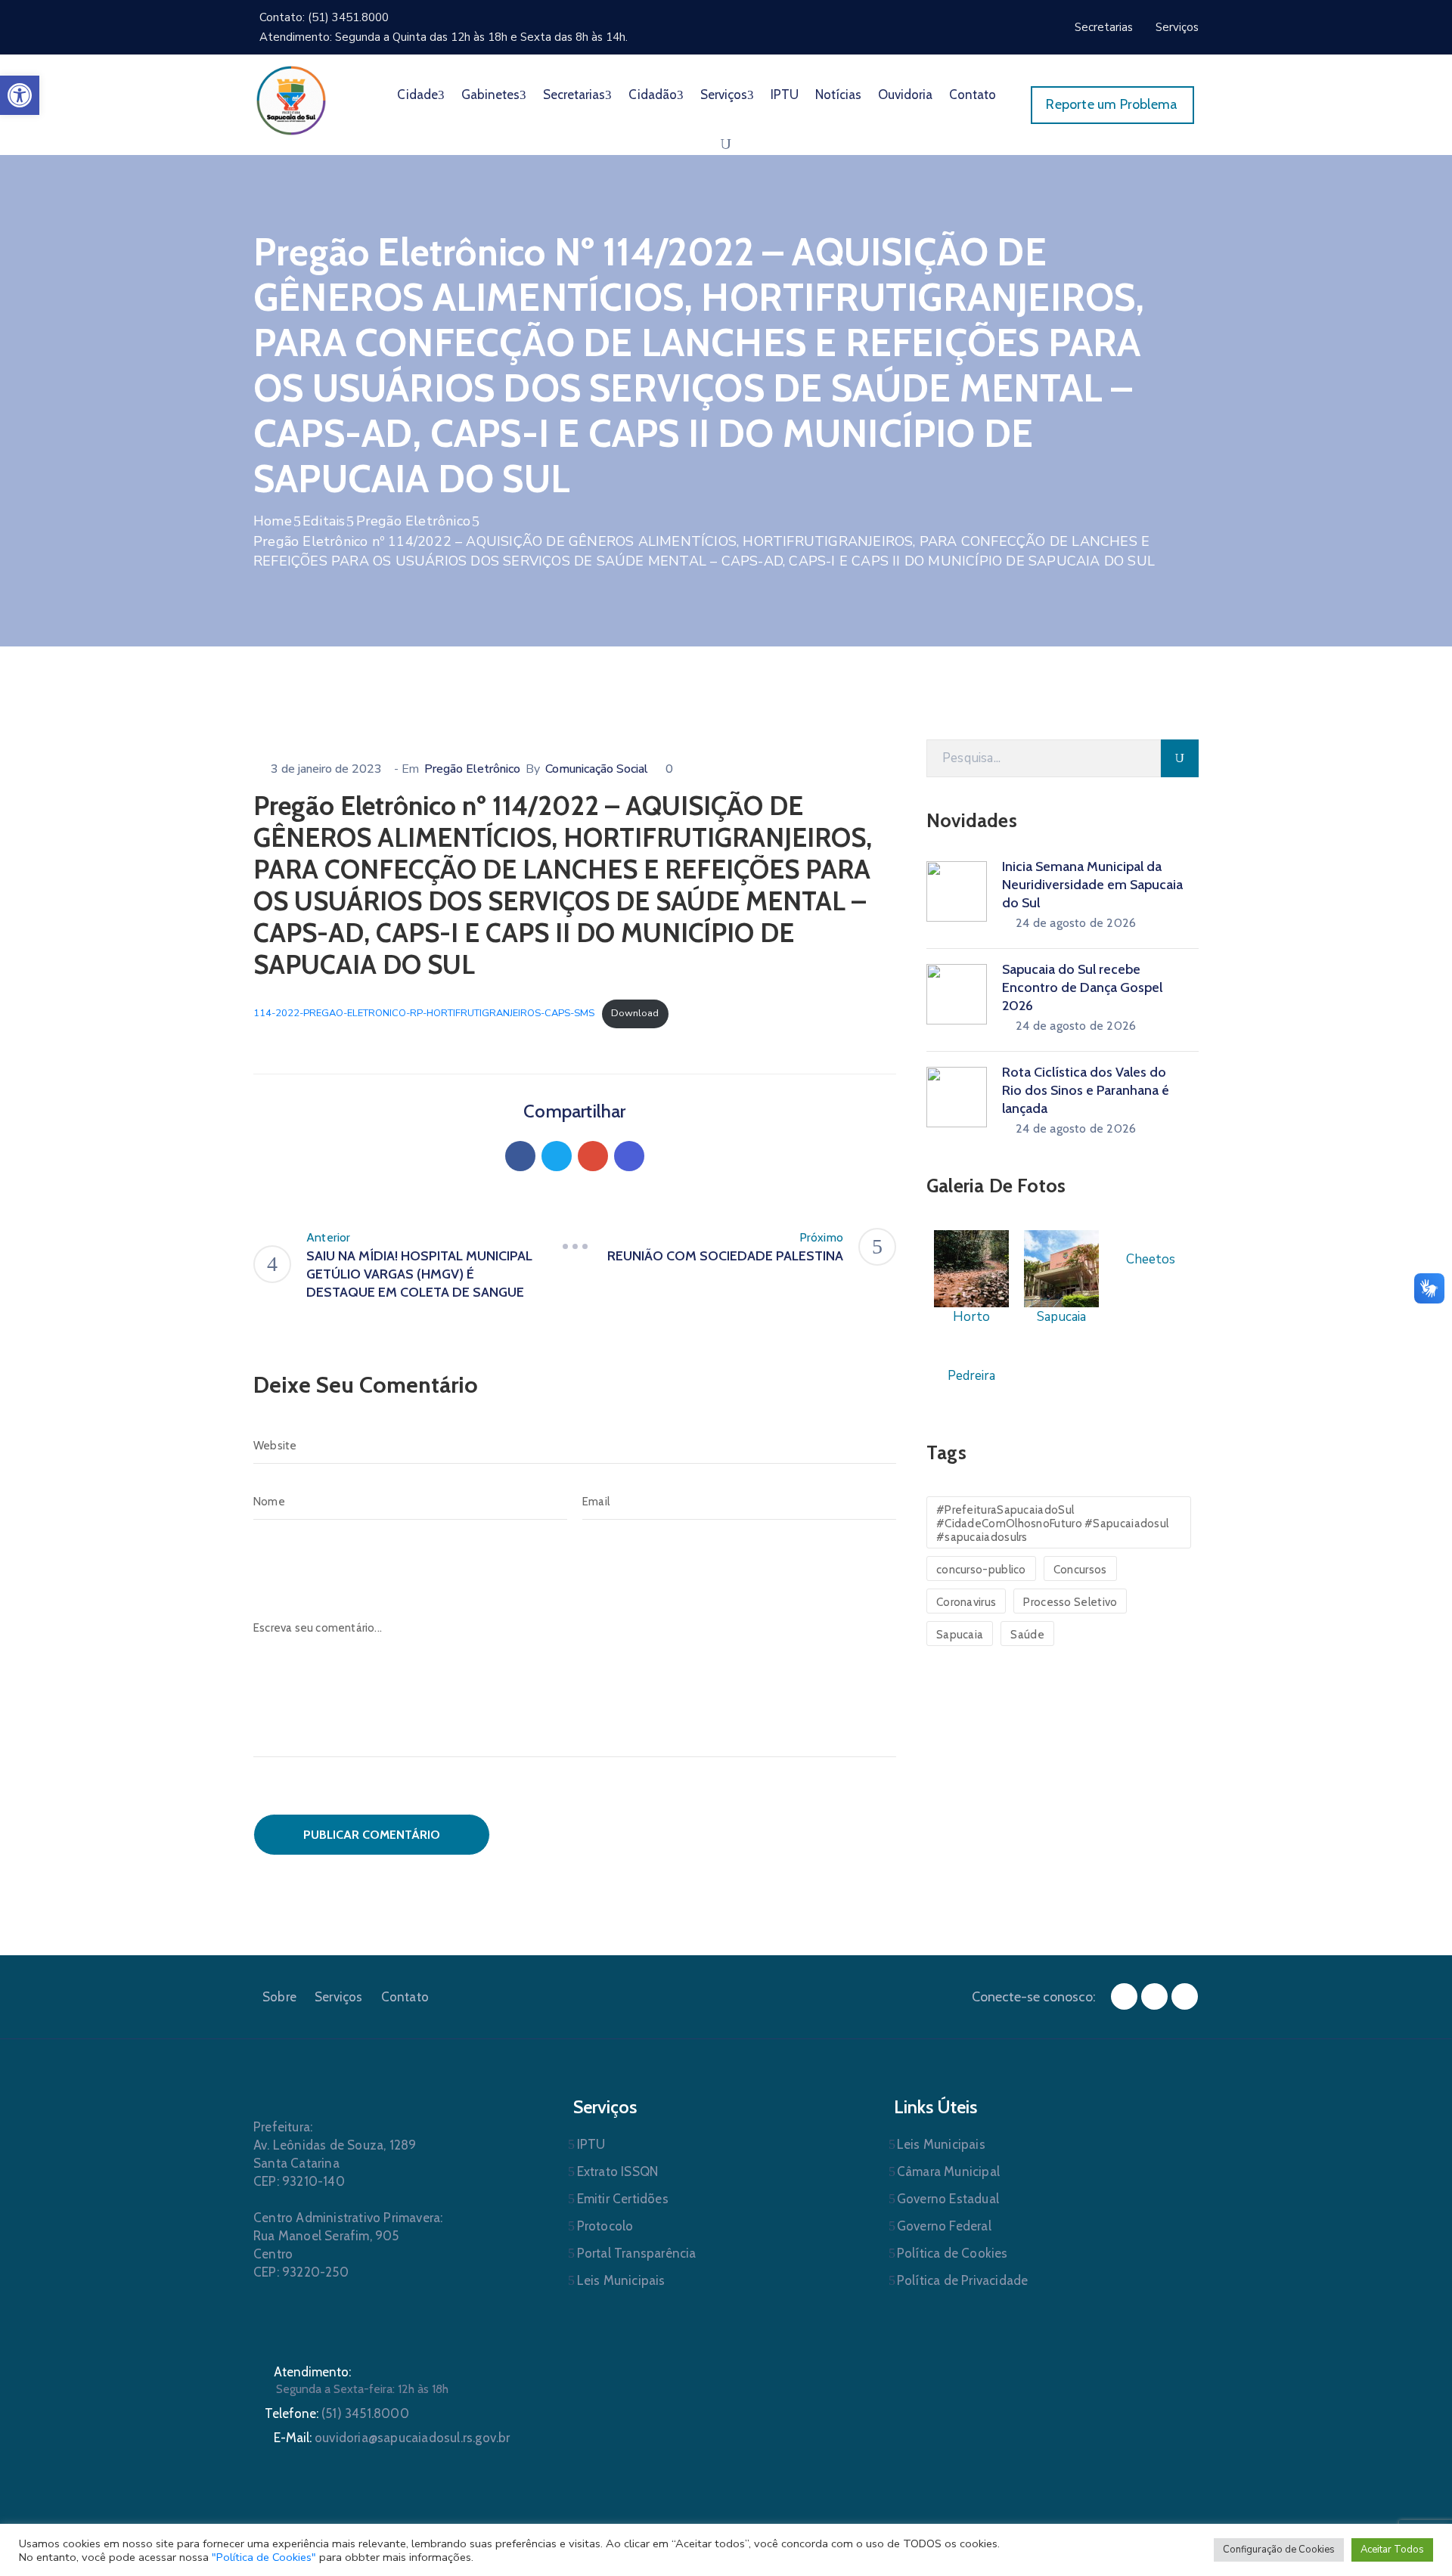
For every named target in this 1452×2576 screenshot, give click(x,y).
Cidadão (653, 95)
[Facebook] (520, 1156)
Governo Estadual (948, 2199)
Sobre (279, 1997)
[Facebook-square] (1124, 1996)
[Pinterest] (593, 1156)
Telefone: (337, 2413)
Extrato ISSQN (618, 2171)
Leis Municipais (621, 2280)
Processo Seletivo (1070, 1602)
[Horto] (971, 1268)
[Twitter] (557, 1156)
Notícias (838, 95)
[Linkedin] (629, 1156)
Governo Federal (944, 2226)
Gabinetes (490, 95)
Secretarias (574, 95)
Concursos (1080, 1570)
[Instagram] (1154, 1996)
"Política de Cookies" (264, 2557)
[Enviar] (1180, 758)
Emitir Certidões (623, 2199)
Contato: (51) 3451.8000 (324, 17)
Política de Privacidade (963, 2280)
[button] (20, 95)
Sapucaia (960, 1635)
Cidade (417, 95)
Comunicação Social (597, 769)
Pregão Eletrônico (413, 521)
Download (635, 1013)
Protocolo (605, 2226)
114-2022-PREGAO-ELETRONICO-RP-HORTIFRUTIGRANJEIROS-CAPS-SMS (424, 1013)
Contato (973, 95)
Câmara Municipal (948, 2171)
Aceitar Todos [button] (1392, 2550)
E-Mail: (392, 2438)
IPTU (785, 95)
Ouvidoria (905, 95)
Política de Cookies (952, 2253)
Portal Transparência (637, 2253)
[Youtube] (1185, 1996)
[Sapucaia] (1061, 1268)
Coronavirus (966, 1602)
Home (273, 521)
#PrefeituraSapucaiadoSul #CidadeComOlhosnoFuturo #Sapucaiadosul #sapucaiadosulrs (1052, 1524)
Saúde (1027, 1635)
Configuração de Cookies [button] (1279, 2550)
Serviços (724, 95)
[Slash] (575, 1247)
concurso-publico (981, 1570)
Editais (324, 521)
